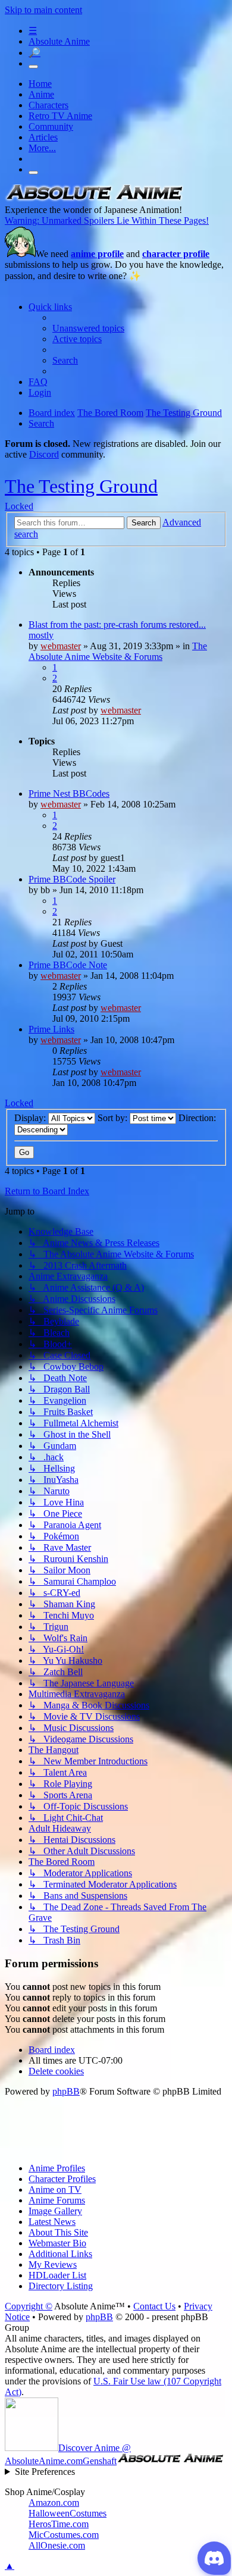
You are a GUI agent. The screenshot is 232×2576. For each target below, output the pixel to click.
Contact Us (154, 2306)
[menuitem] (88, 328)
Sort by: (114, 1118)
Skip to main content (43, 10)
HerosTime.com (59, 2524)
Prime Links (51, 1029)
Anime (41, 94)
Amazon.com (54, 2503)
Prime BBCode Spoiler (72, 879)
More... (42, 148)
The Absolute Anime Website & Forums (118, 651)
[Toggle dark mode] (33, 67)
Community (51, 126)
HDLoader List (57, 2275)
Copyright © (29, 2306)
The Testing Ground (81, 486)
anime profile (97, 254)
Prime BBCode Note (68, 965)
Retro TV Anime (60, 116)
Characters (48, 105)
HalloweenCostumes (68, 2513)
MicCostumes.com (64, 2535)
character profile (176, 254)
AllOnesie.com (57, 2545)
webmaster (61, 646)
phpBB (66, 2091)
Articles (43, 137)
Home (40, 84)
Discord (44, 454)
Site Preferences (45, 2472)
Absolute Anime (59, 41)
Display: (31, 1118)
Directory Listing (61, 2286)
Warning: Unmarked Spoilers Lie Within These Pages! (107, 220)
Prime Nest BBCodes (69, 794)
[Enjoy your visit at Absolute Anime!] (94, 199)
